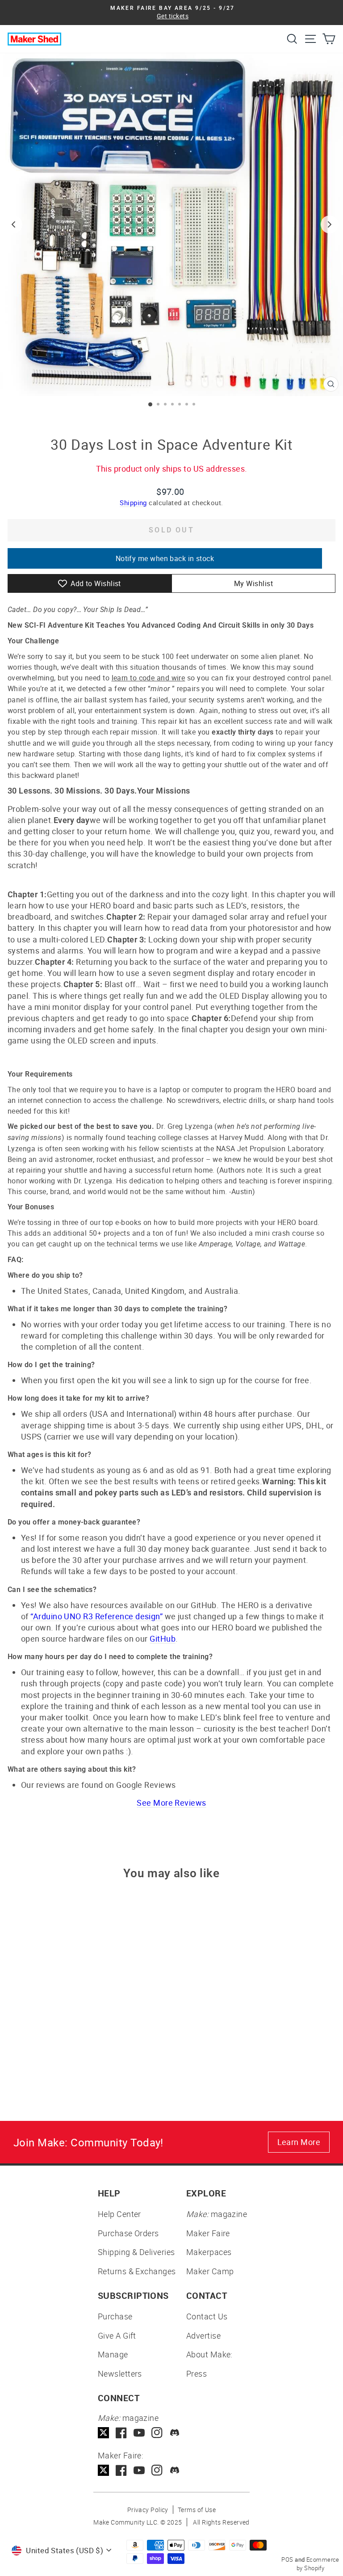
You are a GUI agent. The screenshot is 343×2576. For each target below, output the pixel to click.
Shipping (133, 503)
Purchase (115, 2316)
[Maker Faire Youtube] (139, 2470)
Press (197, 2373)
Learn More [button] (299, 2142)
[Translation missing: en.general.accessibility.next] (330, 224)
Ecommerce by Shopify (318, 2564)
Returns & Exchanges (137, 2271)
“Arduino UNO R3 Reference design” (96, 1616)
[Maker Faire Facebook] (121, 2470)
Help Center (119, 2214)
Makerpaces (209, 2252)
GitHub (163, 1639)
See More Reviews (171, 1803)
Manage (113, 2354)
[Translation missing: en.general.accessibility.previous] (13, 224)
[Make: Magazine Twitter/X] (103, 2433)
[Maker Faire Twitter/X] (103, 2470)
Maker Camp (210, 2271)
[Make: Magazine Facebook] (121, 2433)
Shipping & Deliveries (136, 2252)
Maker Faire (208, 2233)
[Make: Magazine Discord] (175, 2433)
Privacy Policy (148, 2510)
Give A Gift (117, 2335)
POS (287, 2559)
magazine (217, 2214)
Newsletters (120, 2373)
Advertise (203, 2335)
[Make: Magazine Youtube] (139, 2433)
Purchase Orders (128, 2233)
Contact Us (207, 2316)
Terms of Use (197, 2510)
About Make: (209, 2354)
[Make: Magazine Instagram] (157, 2433)
